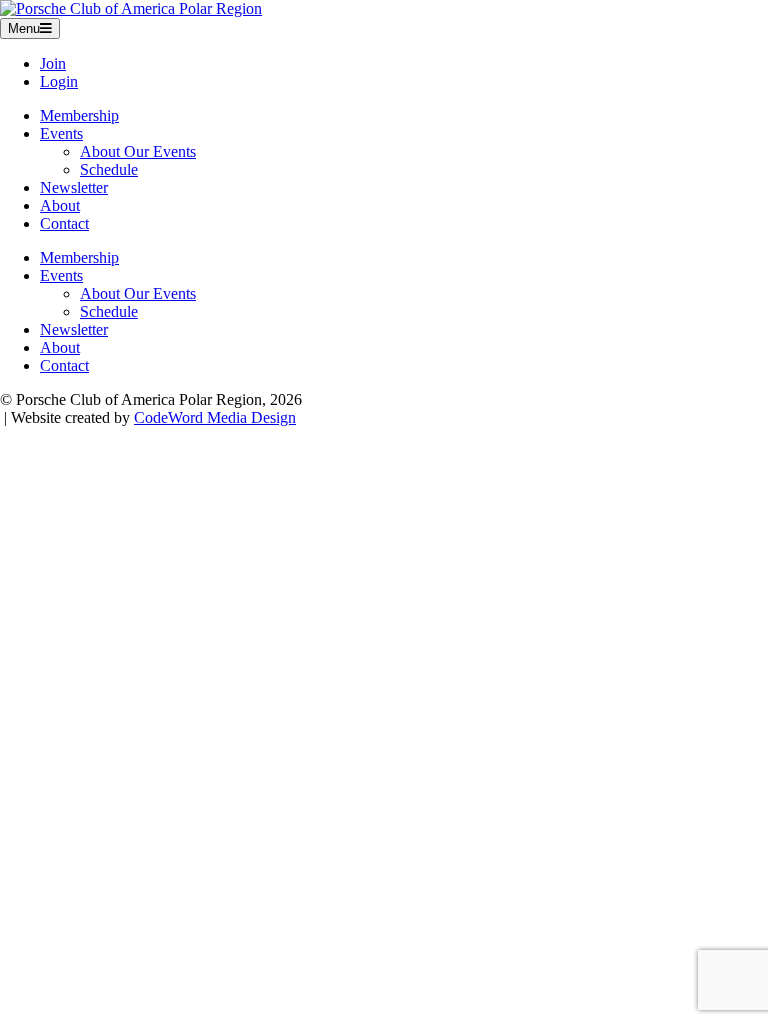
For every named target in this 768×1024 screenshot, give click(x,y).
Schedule (109, 169)
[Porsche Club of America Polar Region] (131, 8)
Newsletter (74, 187)
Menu (24, 28)
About (60, 205)
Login (59, 81)
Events (61, 133)
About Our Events (138, 151)
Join (53, 63)
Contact (64, 223)
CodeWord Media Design (215, 417)
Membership (79, 115)
